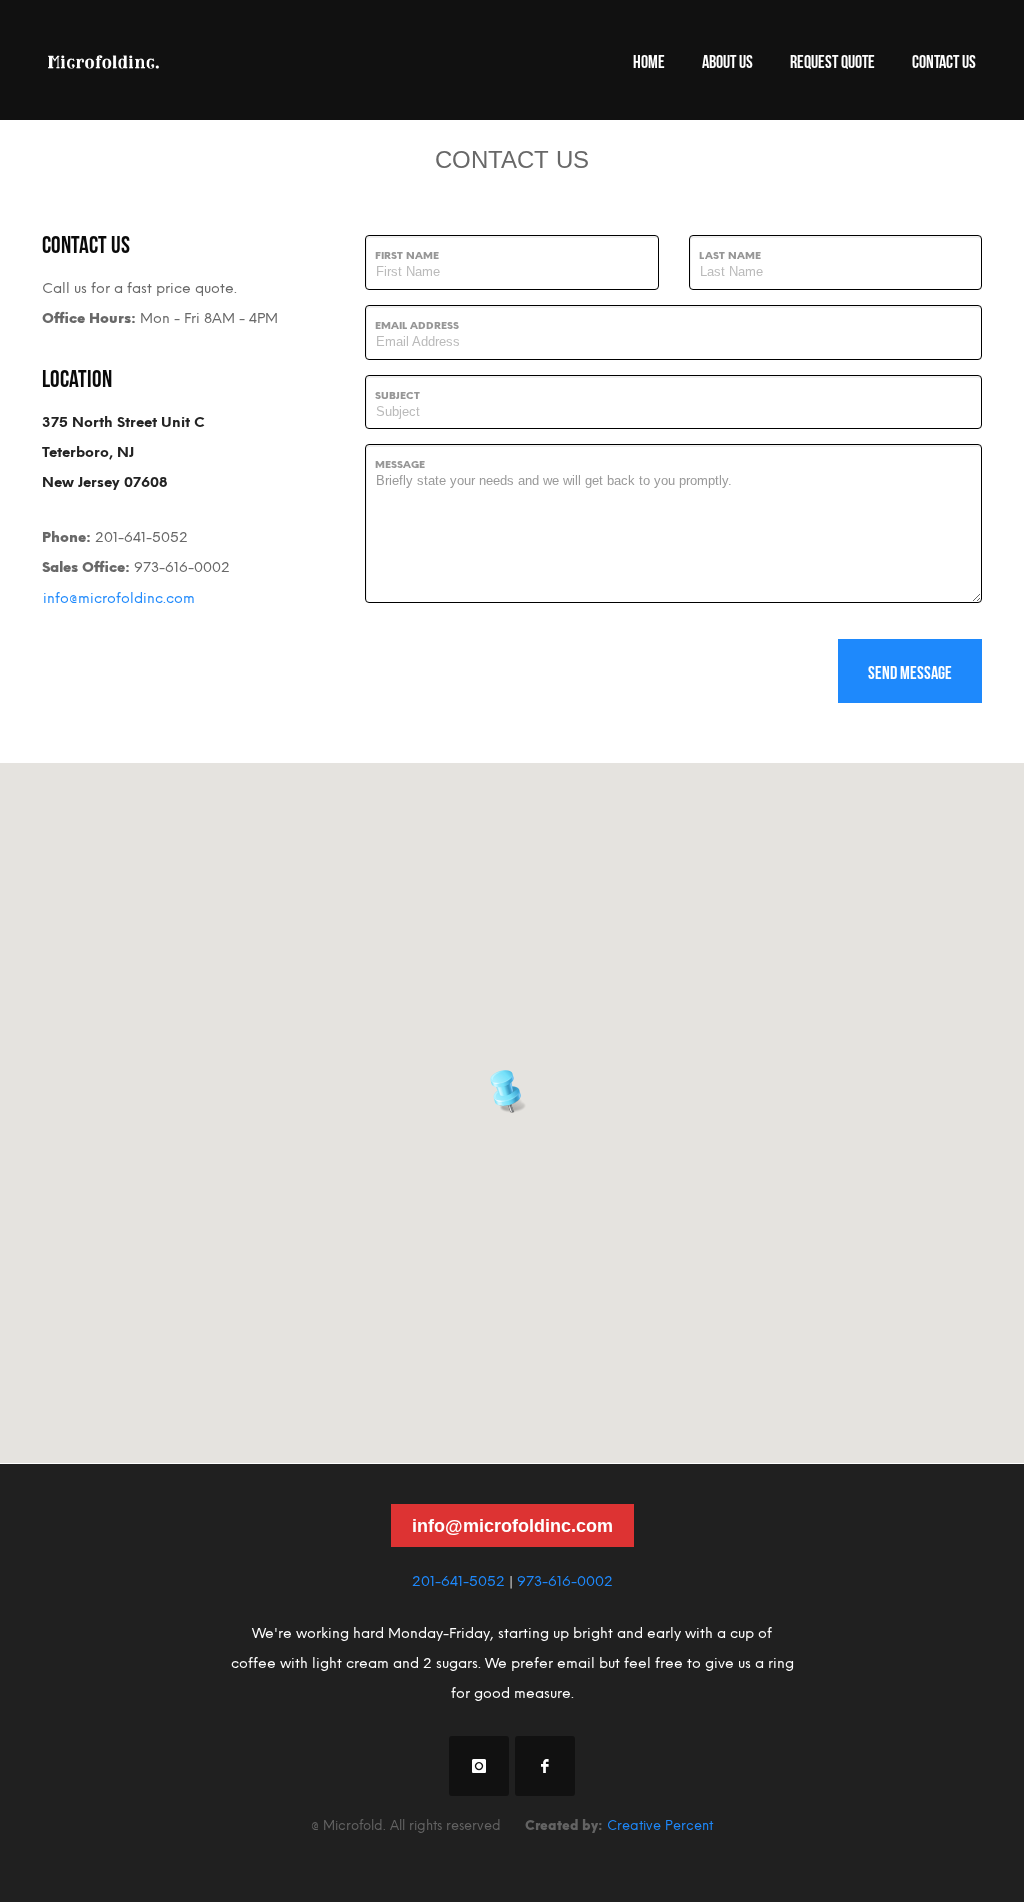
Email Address (417, 325)
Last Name (730, 255)
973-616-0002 (565, 1581)
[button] (512, 1089)
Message (400, 464)
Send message (910, 671)
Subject (397, 395)
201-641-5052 (458, 1581)
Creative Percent (660, 1825)
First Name (407, 255)
